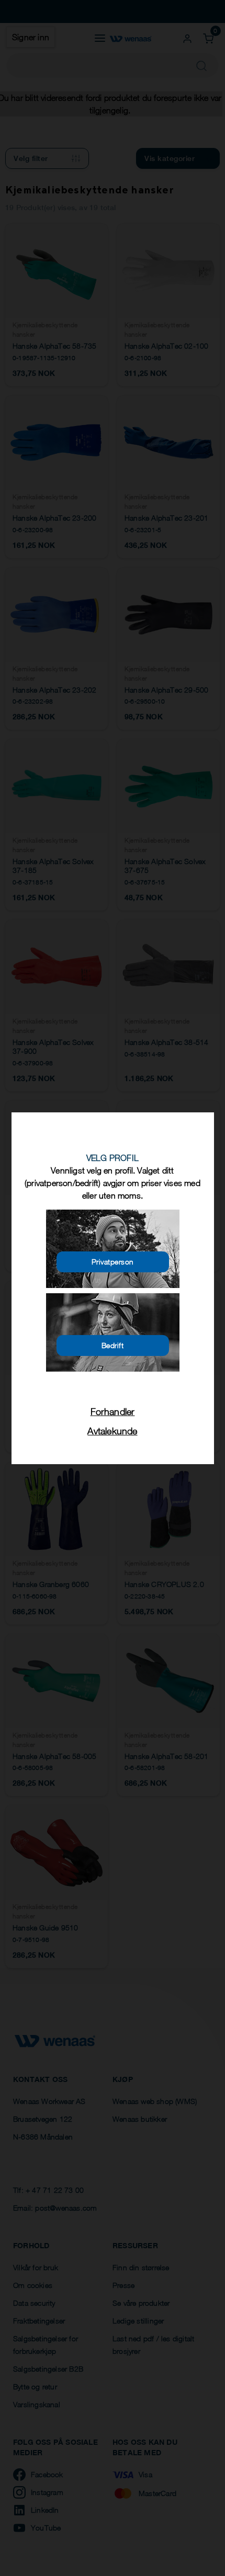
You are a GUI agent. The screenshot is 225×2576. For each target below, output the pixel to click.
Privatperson (113, 1262)
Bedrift (113, 1345)
